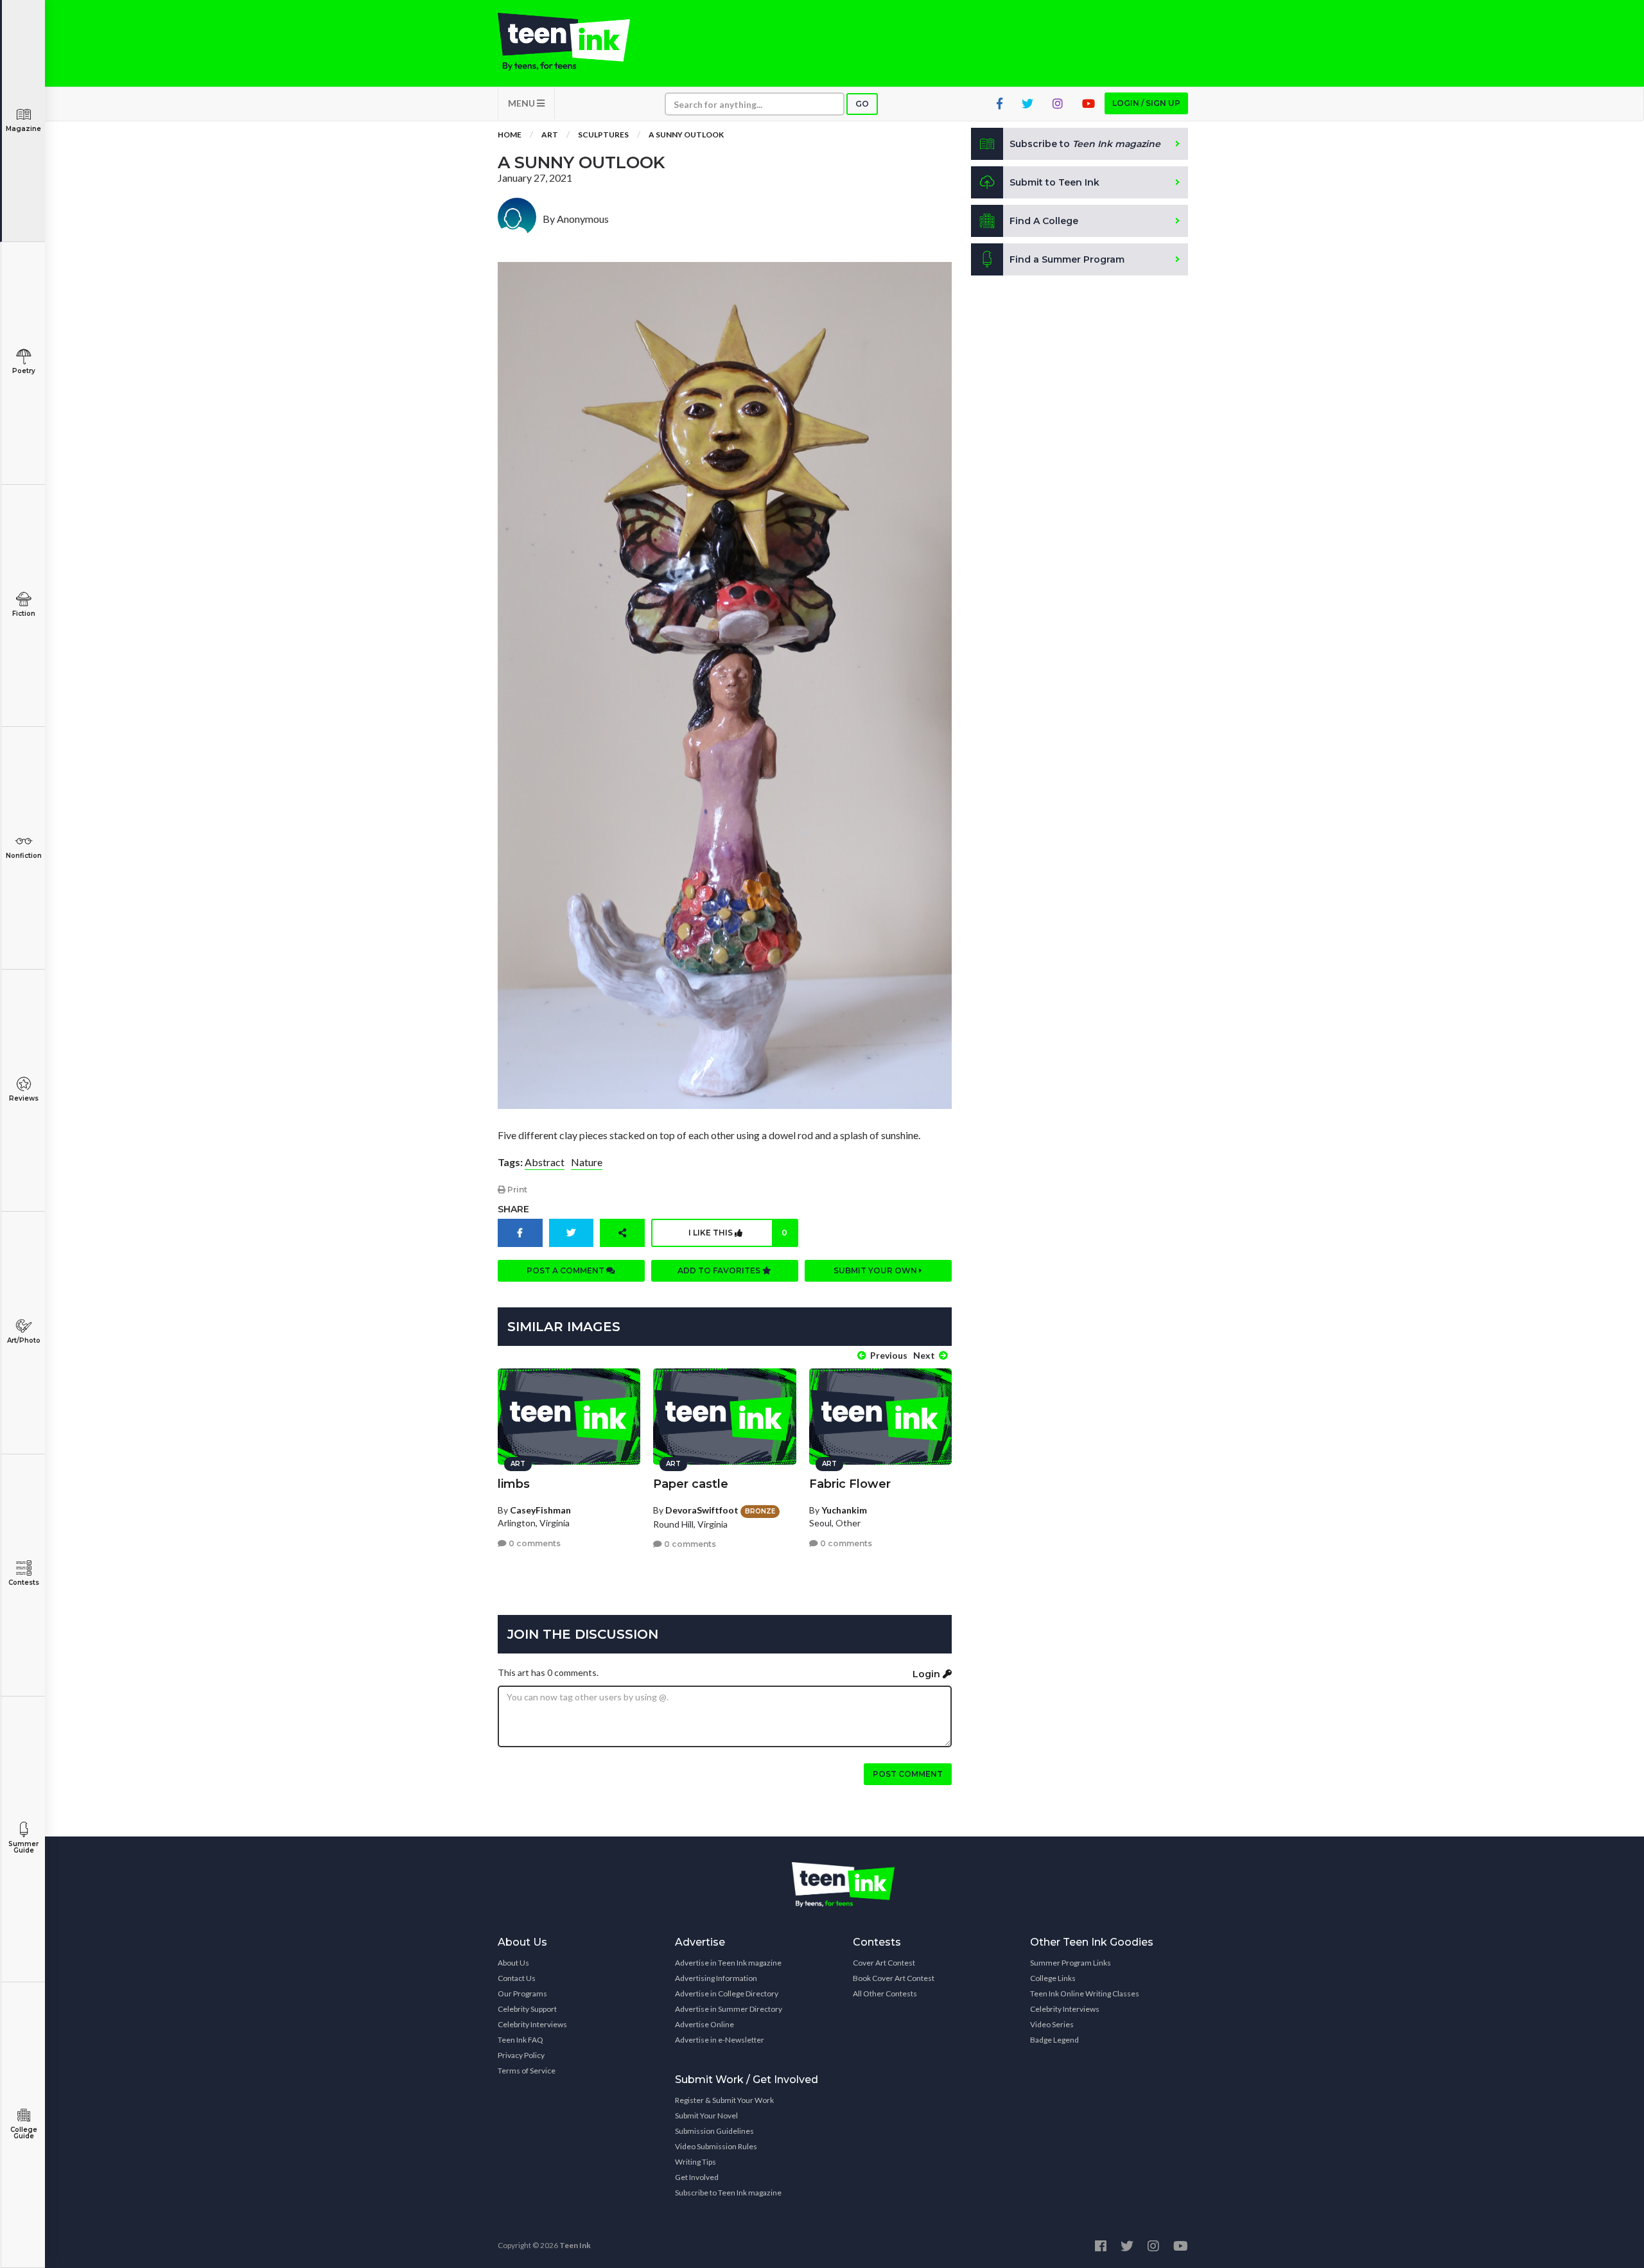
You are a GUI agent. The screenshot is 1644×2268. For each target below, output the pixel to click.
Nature (587, 1162)
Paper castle (691, 1484)
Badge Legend (1054, 2040)
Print (516, 1190)
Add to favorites (720, 1270)
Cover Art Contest (884, 1963)
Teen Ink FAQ (520, 2040)
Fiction (24, 614)
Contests (24, 1583)
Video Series (1052, 2024)
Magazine (23, 129)
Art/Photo (24, 1340)
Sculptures (603, 135)
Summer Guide (23, 1847)
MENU (522, 103)
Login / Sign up (1146, 103)
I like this (738, 1233)
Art (550, 135)
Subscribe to (1085, 144)
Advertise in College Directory (727, 1993)
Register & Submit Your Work (724, 2100)
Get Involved (697, 2177)
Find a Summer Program (1067, 259)
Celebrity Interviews (532, 2024)
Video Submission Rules (716, 2146)
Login (928, 1674)
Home (510, 135)
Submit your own (876, 1270)
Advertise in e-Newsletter (720, 2040)
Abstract (545, 1162)
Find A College (1044, 221)
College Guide (24, 2133)
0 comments (534, 1543)
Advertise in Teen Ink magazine (728, 1963)
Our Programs (522, 1993)
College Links (1053, 1978)
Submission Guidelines (714, 2131)
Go (862, 104)
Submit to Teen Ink (1054, 182)
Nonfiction (24, 856)
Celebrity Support (527, 2009)
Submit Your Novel (706, 2115)
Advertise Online (704, 2024)
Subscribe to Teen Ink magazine (728, 2193)
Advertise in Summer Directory (729, 2009)
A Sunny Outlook (686, 135)
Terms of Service (527, 2071)
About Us (513, 1963)
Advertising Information (716, 1978)
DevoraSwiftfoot (702, 1510)
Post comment (908, 1774)
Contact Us (517, 1978)
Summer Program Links (1071, 1963)
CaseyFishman (540, 1510)
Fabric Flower (850, 1484)
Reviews (24, 1098)
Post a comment (566, 1270)
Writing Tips (695, 2162)
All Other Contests (885, 1993)
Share (513, 1209)
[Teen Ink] (577, 42)
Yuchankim (844, 1510)
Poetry (24, 371)
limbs (514, 1484)
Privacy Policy (521, 2055)
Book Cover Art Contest (894, 1978)
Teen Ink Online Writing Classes (1085, 1993)
